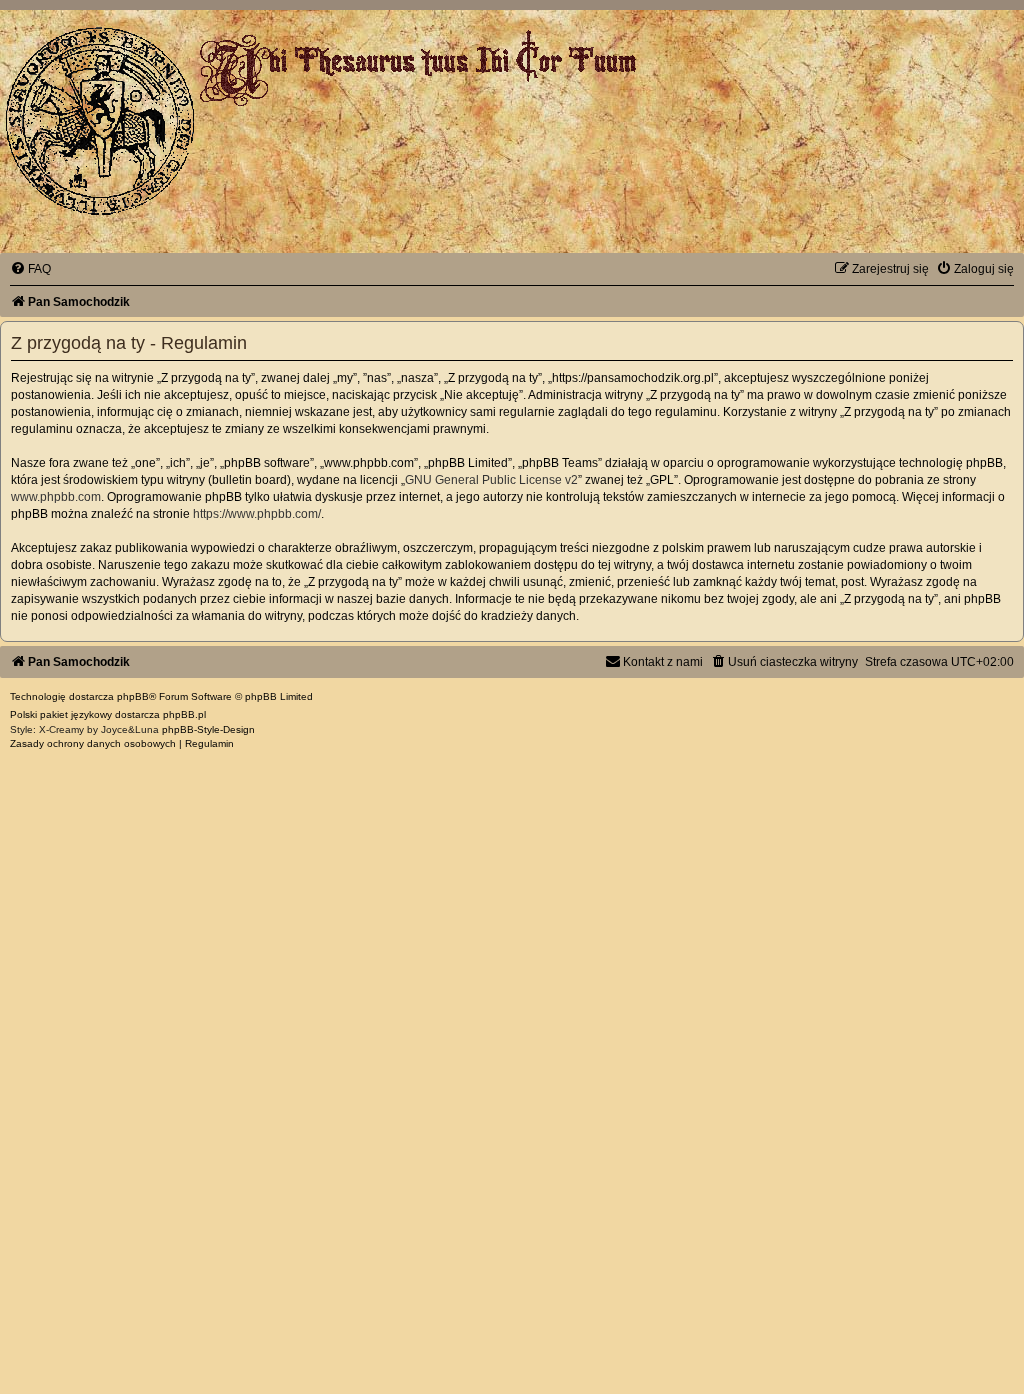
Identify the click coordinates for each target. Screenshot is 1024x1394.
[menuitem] (30, 269)
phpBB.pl (184, 714)
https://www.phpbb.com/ (257, 514)
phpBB (133, 696)
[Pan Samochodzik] (100, 121)
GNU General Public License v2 (491, 480)
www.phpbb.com (56, 497)
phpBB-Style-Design (208, 729)
